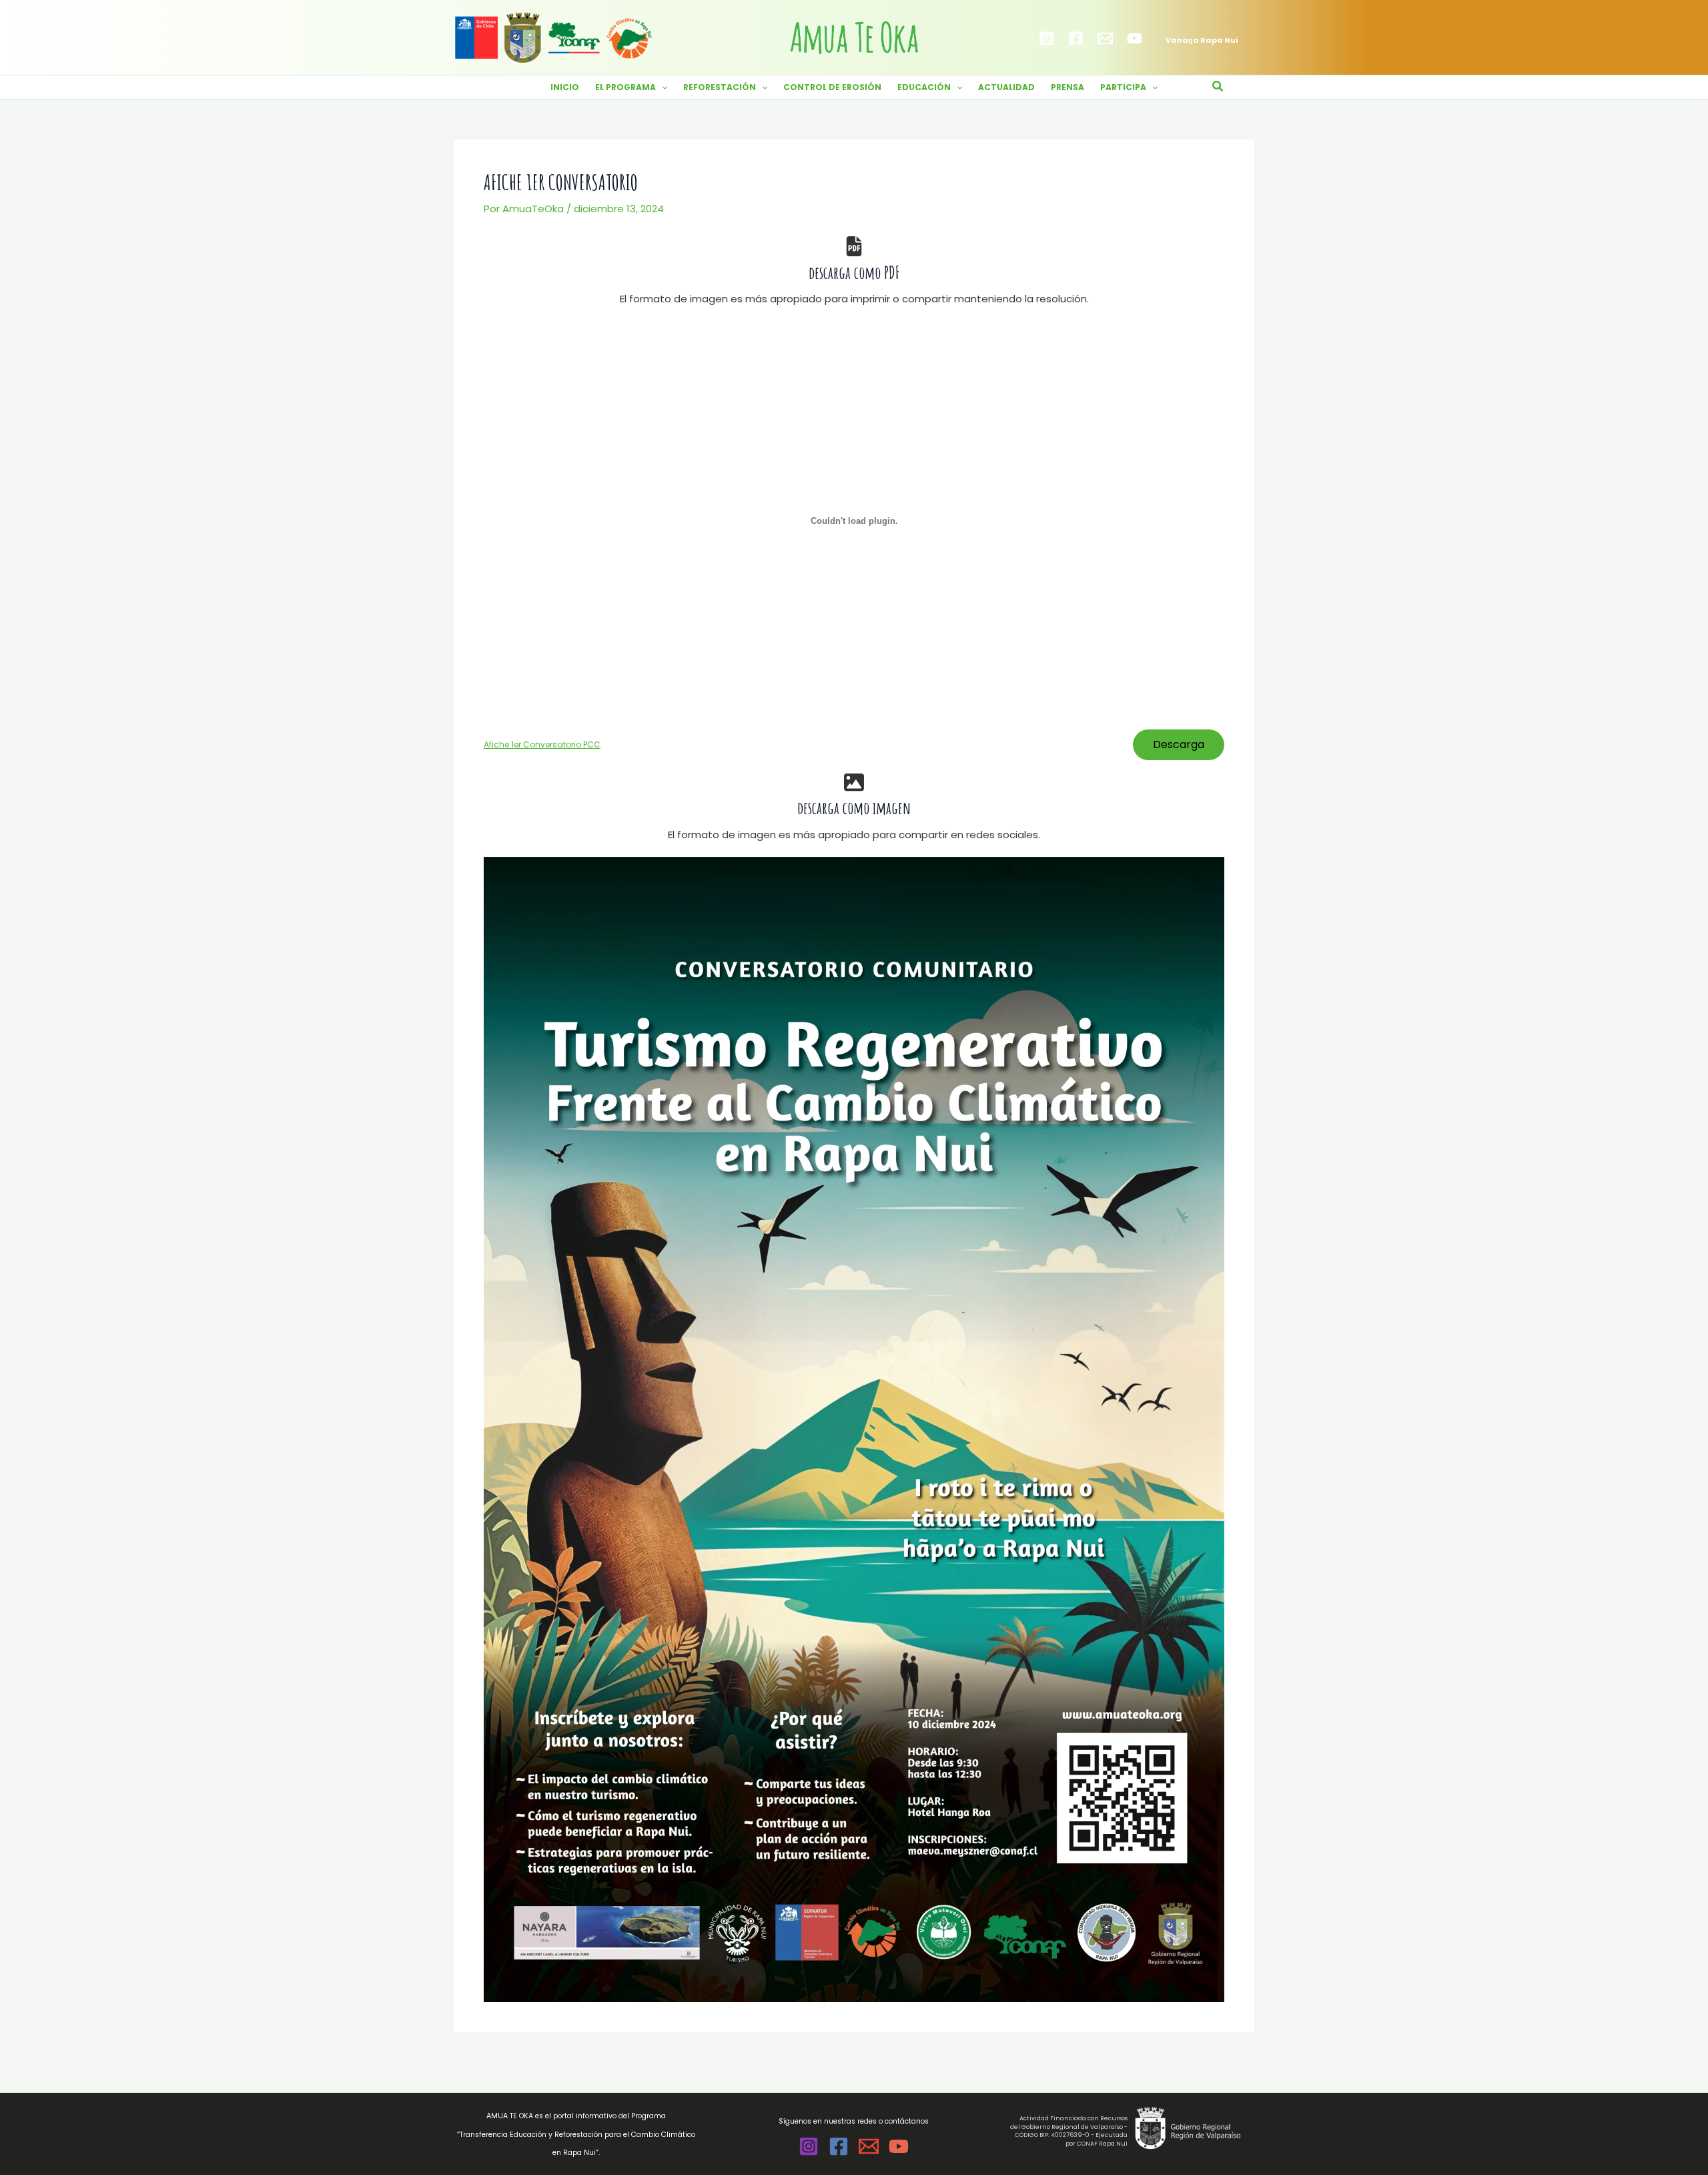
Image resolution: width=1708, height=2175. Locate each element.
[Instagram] (1046, 38)
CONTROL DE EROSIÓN (832, 87)
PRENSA (1067, 87)
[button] (662, 87)
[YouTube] (1135, 38)
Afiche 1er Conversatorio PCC (542, 744)
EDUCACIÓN (924, 87)
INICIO (565, 87)
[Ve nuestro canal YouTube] (899, 2146)
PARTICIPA (1123, 87)
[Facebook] (1076, 38)
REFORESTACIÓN (720, 87)
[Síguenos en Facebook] (839, 2146)
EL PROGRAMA (625, 87)
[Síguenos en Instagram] (809, 2146)
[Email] (1105, 38)
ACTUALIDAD (1006, 87)
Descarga (1179, 744)
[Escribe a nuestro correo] (869, 2146)
